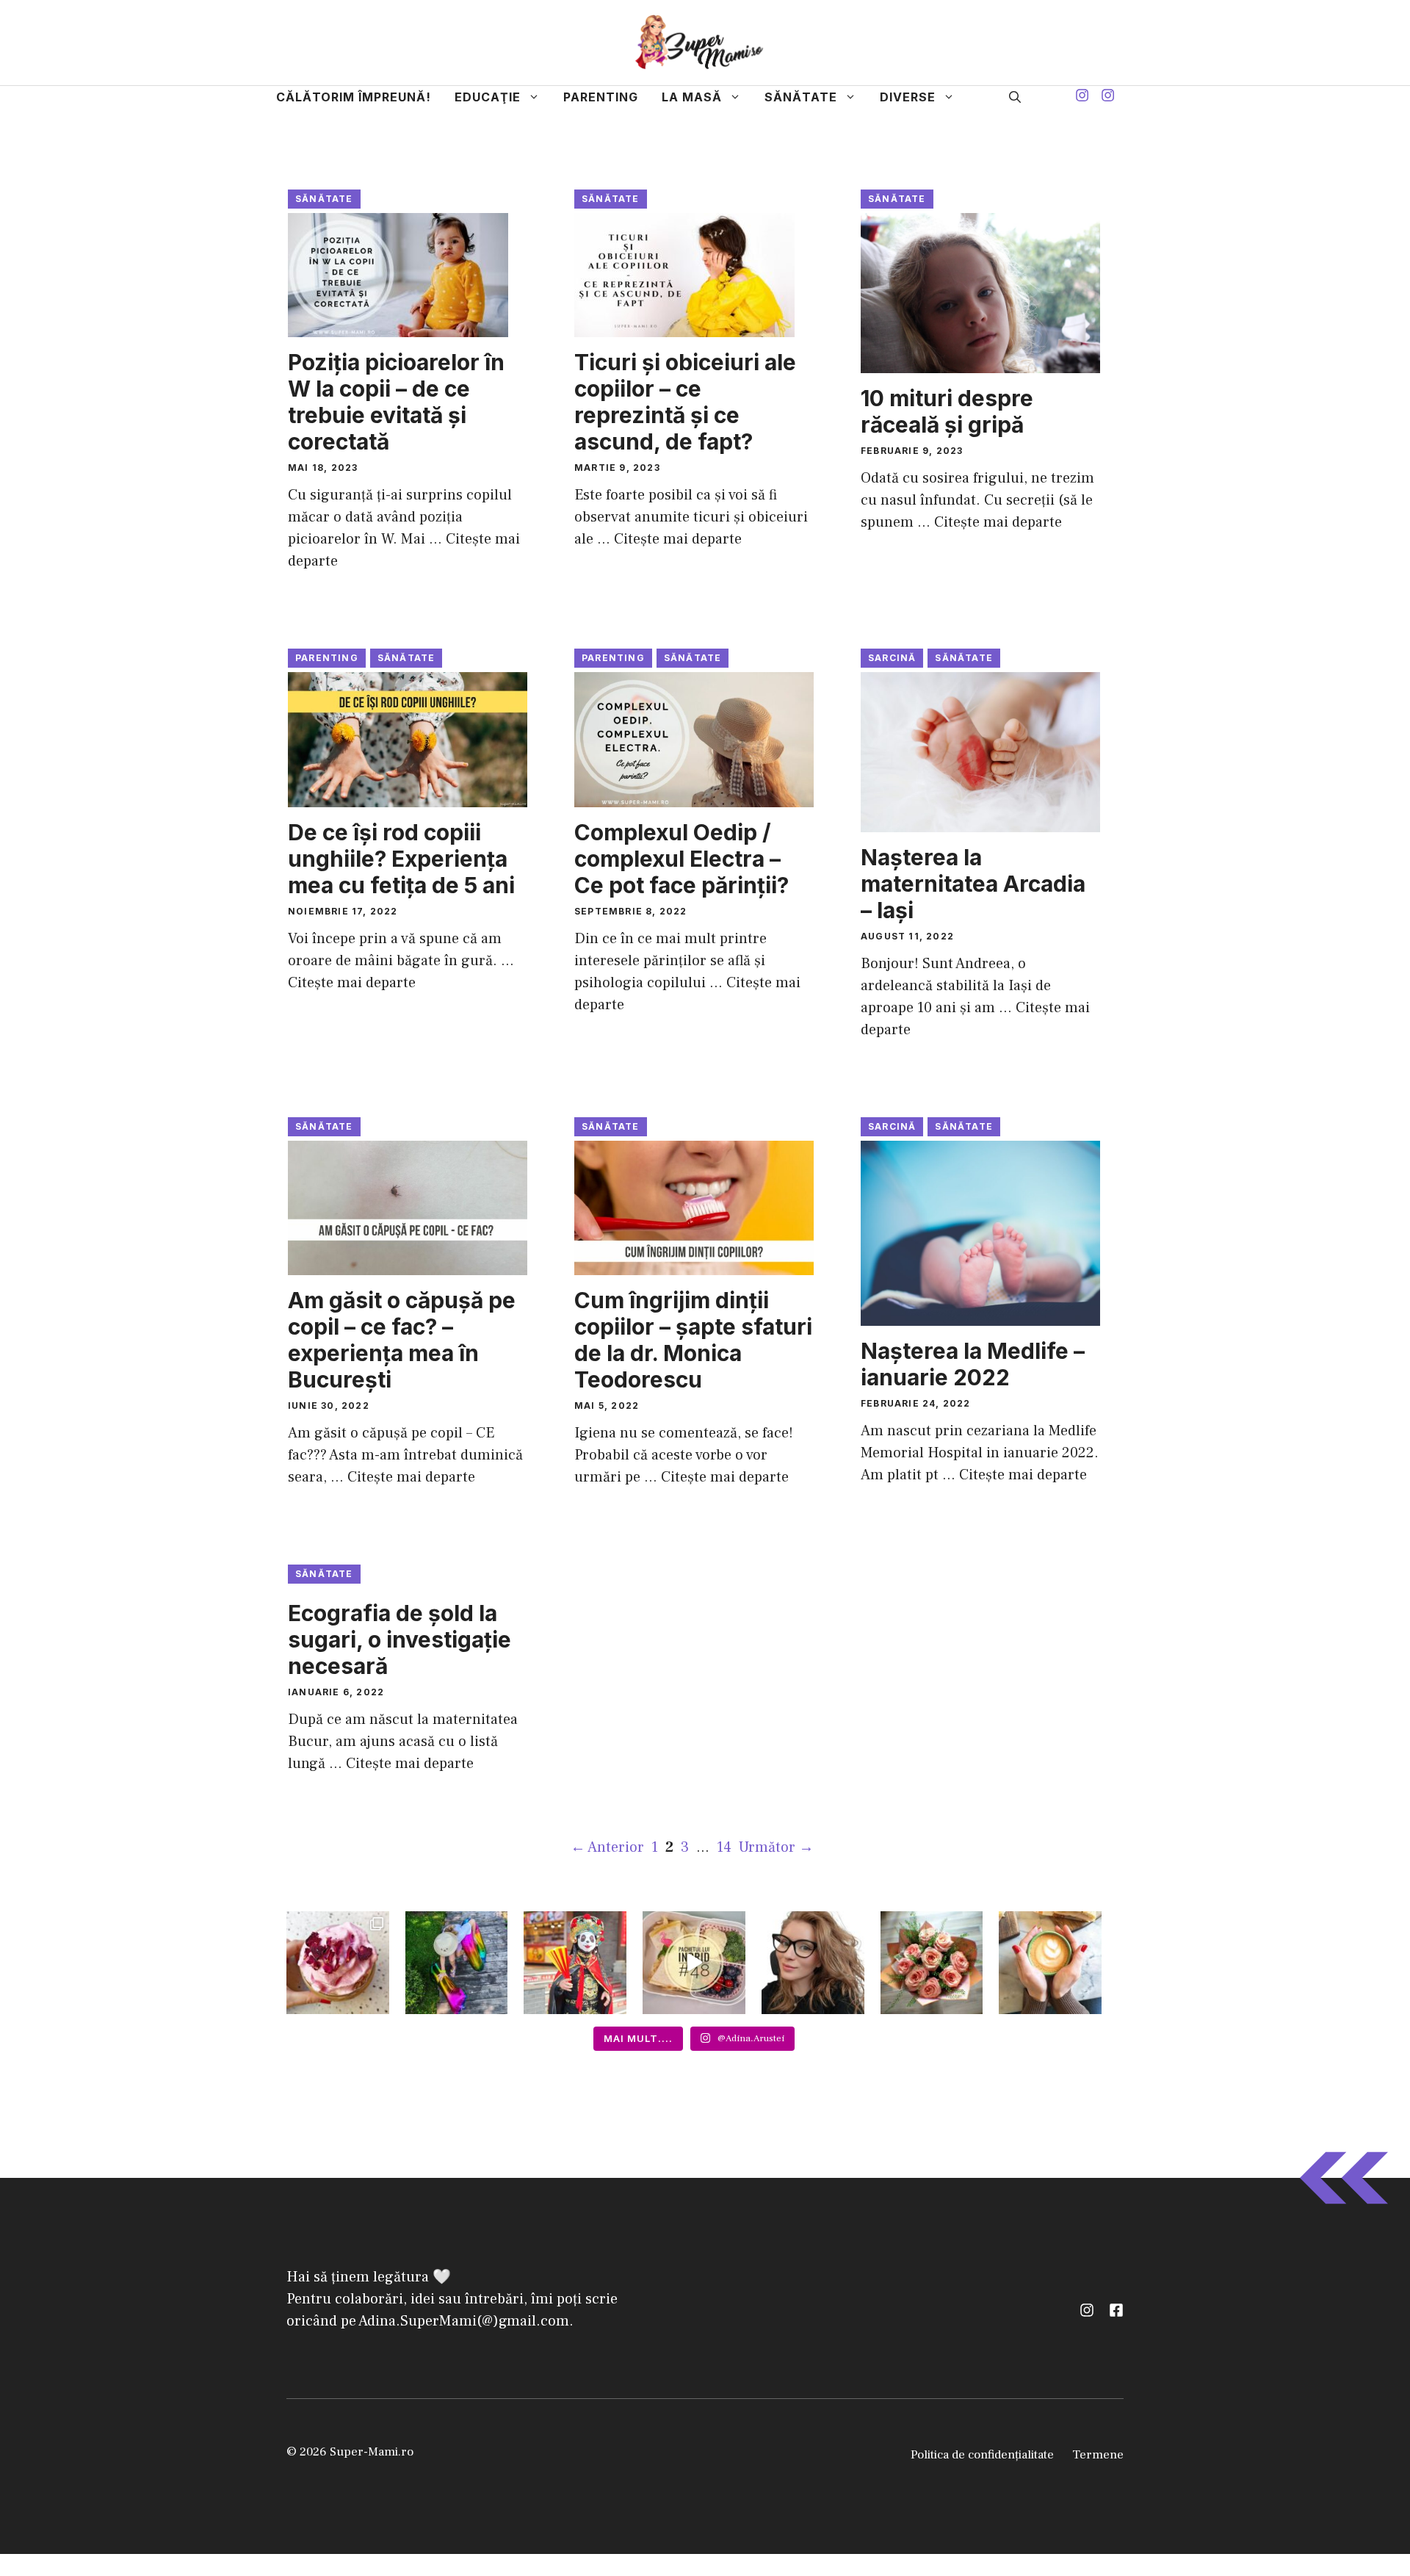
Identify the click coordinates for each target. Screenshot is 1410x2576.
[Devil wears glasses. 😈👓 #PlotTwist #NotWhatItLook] (813, 1963)
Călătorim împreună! (354, 97)
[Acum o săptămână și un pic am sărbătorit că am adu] (457, 1963)
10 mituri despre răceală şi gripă (947, 411)
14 (726, 1847)
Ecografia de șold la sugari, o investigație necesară (399, 1639)
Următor (776, 1847)
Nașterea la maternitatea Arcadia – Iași (973, 884)
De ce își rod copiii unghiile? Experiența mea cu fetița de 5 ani (401, 859)
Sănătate (801, 97)
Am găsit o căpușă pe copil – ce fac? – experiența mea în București (402, 1340)
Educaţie (488, 97)
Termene (1098, 2455)
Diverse (908, 97)
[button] (1015, 97)
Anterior (607, 1847)
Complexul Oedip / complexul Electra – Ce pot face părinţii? (681, 859)
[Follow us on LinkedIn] (1116, 2310)
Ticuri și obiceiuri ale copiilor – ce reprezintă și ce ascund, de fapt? (685, 402)
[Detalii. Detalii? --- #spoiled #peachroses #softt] (932, 1963)
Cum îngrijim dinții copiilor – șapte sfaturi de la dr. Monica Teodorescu (693, 1340)
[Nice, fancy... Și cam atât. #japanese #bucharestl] (338, 1963)
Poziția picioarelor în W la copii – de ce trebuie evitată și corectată (396, 402)
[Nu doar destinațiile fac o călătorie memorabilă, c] (575, 1963)
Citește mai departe (678, 539)
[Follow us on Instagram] (1082, 97)
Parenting (601, 97)
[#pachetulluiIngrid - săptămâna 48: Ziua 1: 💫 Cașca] (694, 1963)
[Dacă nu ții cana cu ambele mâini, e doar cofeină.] (1050, 1963)
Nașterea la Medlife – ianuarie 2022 (973, 1364)
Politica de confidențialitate (982, 2455)
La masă (692, 97)
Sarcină (892, 658)
